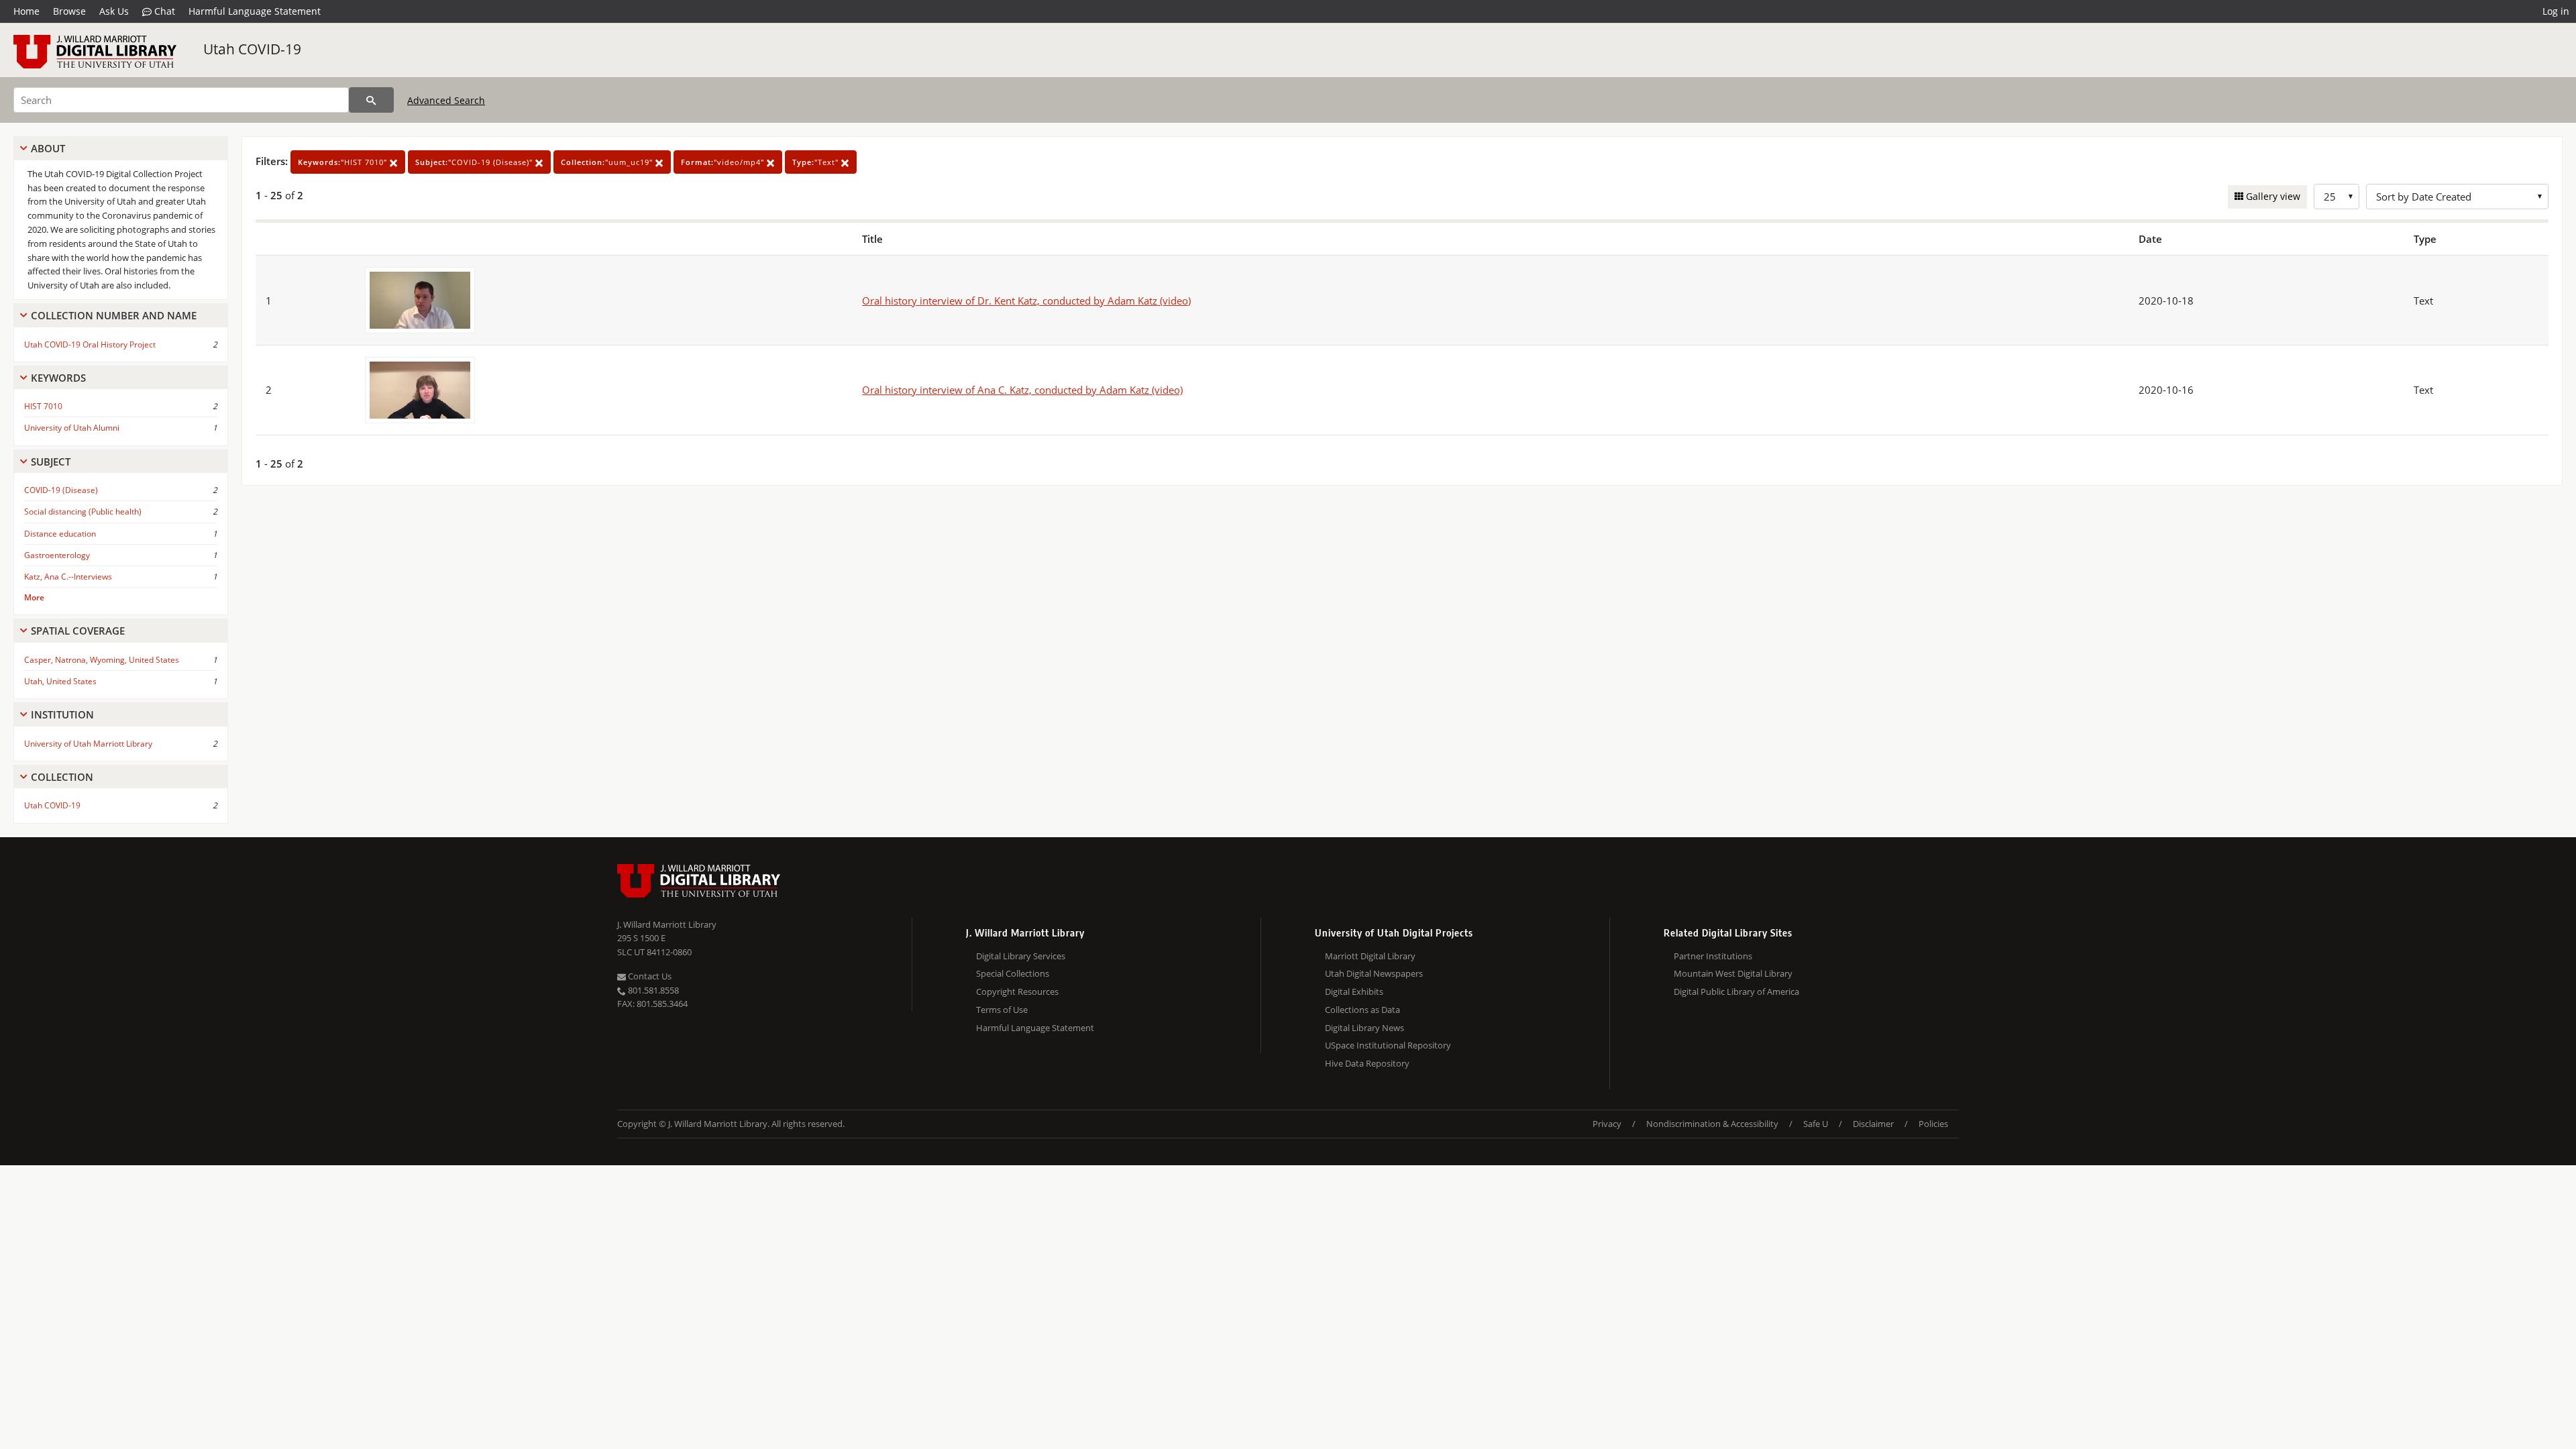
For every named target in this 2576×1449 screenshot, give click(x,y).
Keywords (58, 378)
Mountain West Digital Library (1733, 973)
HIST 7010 (43, 406)
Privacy (1607, 1124)
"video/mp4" (724, 162)
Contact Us (649, 976)
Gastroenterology (57, 555)
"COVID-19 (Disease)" (475, 162)
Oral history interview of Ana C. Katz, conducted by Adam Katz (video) (1022, 390)
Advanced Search (446, 100)
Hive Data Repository (1367, 1063)
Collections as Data (1362, 1010)
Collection (62, 777)
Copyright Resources (1017, 991)
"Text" (817, 162)
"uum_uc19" (608, 162)
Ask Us (114, 11)
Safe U (1816, 1124)
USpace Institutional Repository (1388, 1045)
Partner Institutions (1713, 956)
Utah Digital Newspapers (1374, 973)
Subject (51, 462)
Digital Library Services (1021, 956)
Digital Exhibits (1354, 991)
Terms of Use (1002, 1010)
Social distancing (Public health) (83, 512)
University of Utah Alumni (72, 428)
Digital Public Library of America (1736, 991)
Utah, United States (60, 681)
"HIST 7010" (344, 162)
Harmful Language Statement (255, 11)
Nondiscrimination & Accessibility (1712, 1124)
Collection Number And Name (114, 315)
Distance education (60, 534)
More (34, 597)
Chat (163, 11)
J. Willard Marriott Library (667, 924)
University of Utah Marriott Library (88, 744)
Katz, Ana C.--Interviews (68, 577)
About (48, 148)
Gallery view (2272, 196)
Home (26, 11)
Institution (62, 714)
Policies (1933, 1124)
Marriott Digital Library (1370, 956)
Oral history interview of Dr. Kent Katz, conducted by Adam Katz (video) (1026, 301)
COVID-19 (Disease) (61, 490)
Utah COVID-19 (252, 49)
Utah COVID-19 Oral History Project (90, 344)
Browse (69, 11)
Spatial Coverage (78, 631)
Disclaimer (1873, 1124)
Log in (2556, 11)
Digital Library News (1364, 1028)
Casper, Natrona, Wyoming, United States (102, 660)
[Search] (371, 100)
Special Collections (1013, 973)
